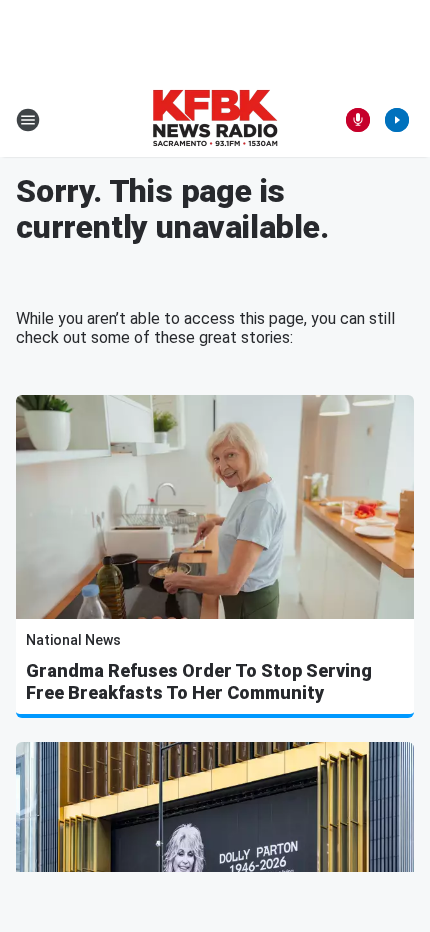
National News (73, 640)
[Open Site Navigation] (28, 120)
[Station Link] (215, 120)
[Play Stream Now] (397, 120)
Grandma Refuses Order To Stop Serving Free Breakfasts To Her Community (199, 681)
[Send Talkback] (358, 120)
